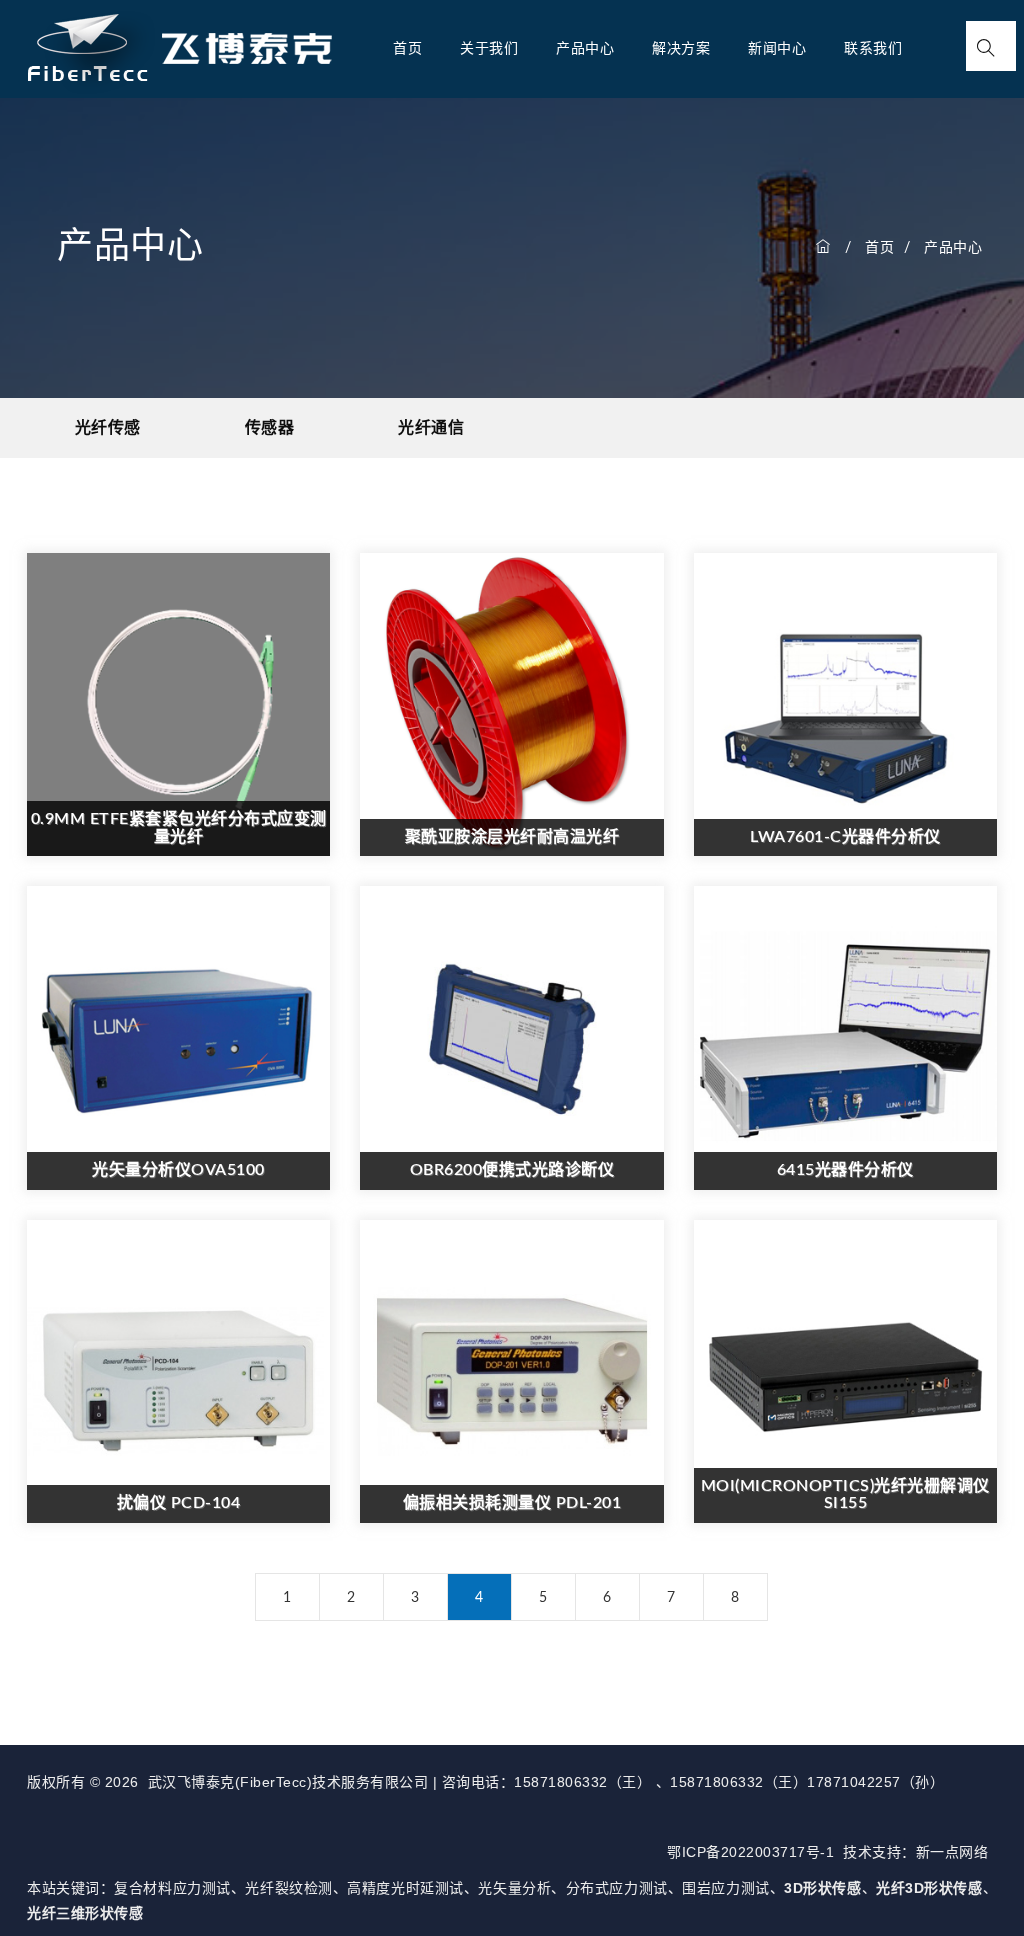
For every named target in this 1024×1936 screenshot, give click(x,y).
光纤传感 (108, 428)
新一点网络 (952, 1852)
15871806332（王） (585, 1782)
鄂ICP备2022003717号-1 (750, 1852)
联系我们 (873, 49)
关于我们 (489, 49)
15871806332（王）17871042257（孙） (807, 1782)
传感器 (270, 428)
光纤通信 (431, 428)
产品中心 (585, 49)
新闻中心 (777, 49)
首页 (407, 49)
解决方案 (681, 49)
